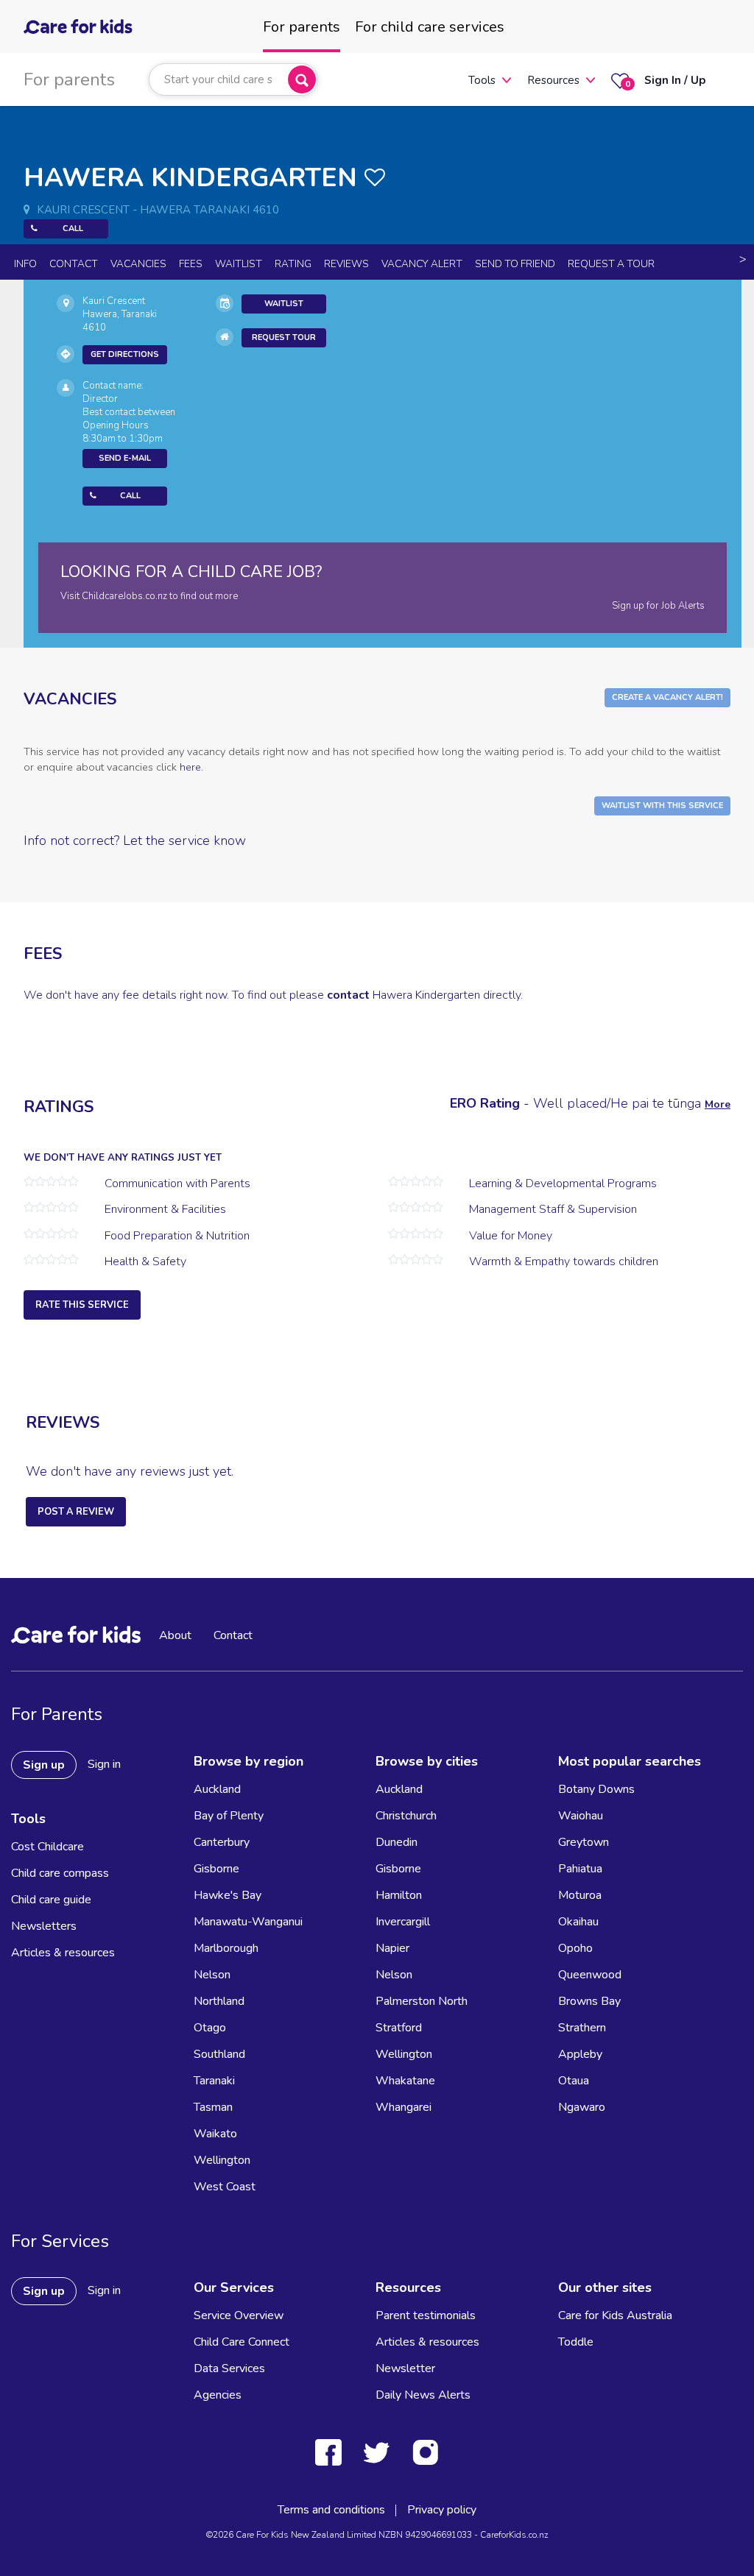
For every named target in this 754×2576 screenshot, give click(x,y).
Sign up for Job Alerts (658, 606)
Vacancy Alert (422, 264)
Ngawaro (582, 2107)
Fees (191, 264)
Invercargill (403, 1922)
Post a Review (76, 1512)
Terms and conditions (331, 2510)
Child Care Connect (242, 2342)
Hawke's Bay (228, 1895)
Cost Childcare (47, 1847)
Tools (482, 80)
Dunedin (397, 1842)
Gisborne (216, 1869)
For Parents (57, 1714)
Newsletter (405, 2368)
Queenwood (590, 1975)
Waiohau (581, 1816)
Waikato (215, 2134)
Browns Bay (589, 2001)
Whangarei (404, 2107)
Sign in (104, 1764)
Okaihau (578, 1922)
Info (25, 264)
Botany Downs (596, 1789)
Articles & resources (63, 1953)
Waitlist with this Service (662, 806)
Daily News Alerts (423, 2395)
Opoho (575, 1948)
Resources (553, 80)
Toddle (576, 2342)
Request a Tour (611, 264)
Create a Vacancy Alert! (667, 697)
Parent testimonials (426, 2315)
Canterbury (222, 1842)
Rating (293, 264)
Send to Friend (515, 264)
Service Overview (239, 2315)
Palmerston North (422, 2001)
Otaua (574, 2081)
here (190, 767)
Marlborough (226, 1948)
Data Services (229, 2368)
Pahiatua (580, 1869)
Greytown (584, 1842)
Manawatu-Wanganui (248, 1922)
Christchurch (406, 1816)
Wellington (222, 2160)
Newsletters (44, 1926)
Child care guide (51, 1900)
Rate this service (82, 1305)
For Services (60, 2241)
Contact (74, 264)
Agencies (218, 2395)
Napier (392, 1948)
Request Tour (284, 337)
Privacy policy (442, 2510)
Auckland (217, 1789)
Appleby (580, 2054)
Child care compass (60, 1873)
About (175, 1635)
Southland (219, 2054)
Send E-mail (125, 458)
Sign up (44, 1765)
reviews (346, 264)
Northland (219, 2001)
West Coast (225, 2187)
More (718, 1104)
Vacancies (138, 264)
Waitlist (239, 264)
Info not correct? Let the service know (135, 841)
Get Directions (125, 354)
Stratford (399, 2028)
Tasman (213, 2107)
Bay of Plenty (229, 1816)
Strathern (582, 2028)
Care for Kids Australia (615, 2315)
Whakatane (405, 2081)
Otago (210, 2028)
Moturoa (580, 1895)
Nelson (212, 1975)
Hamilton (399, 1895)
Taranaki (214, 2081)
